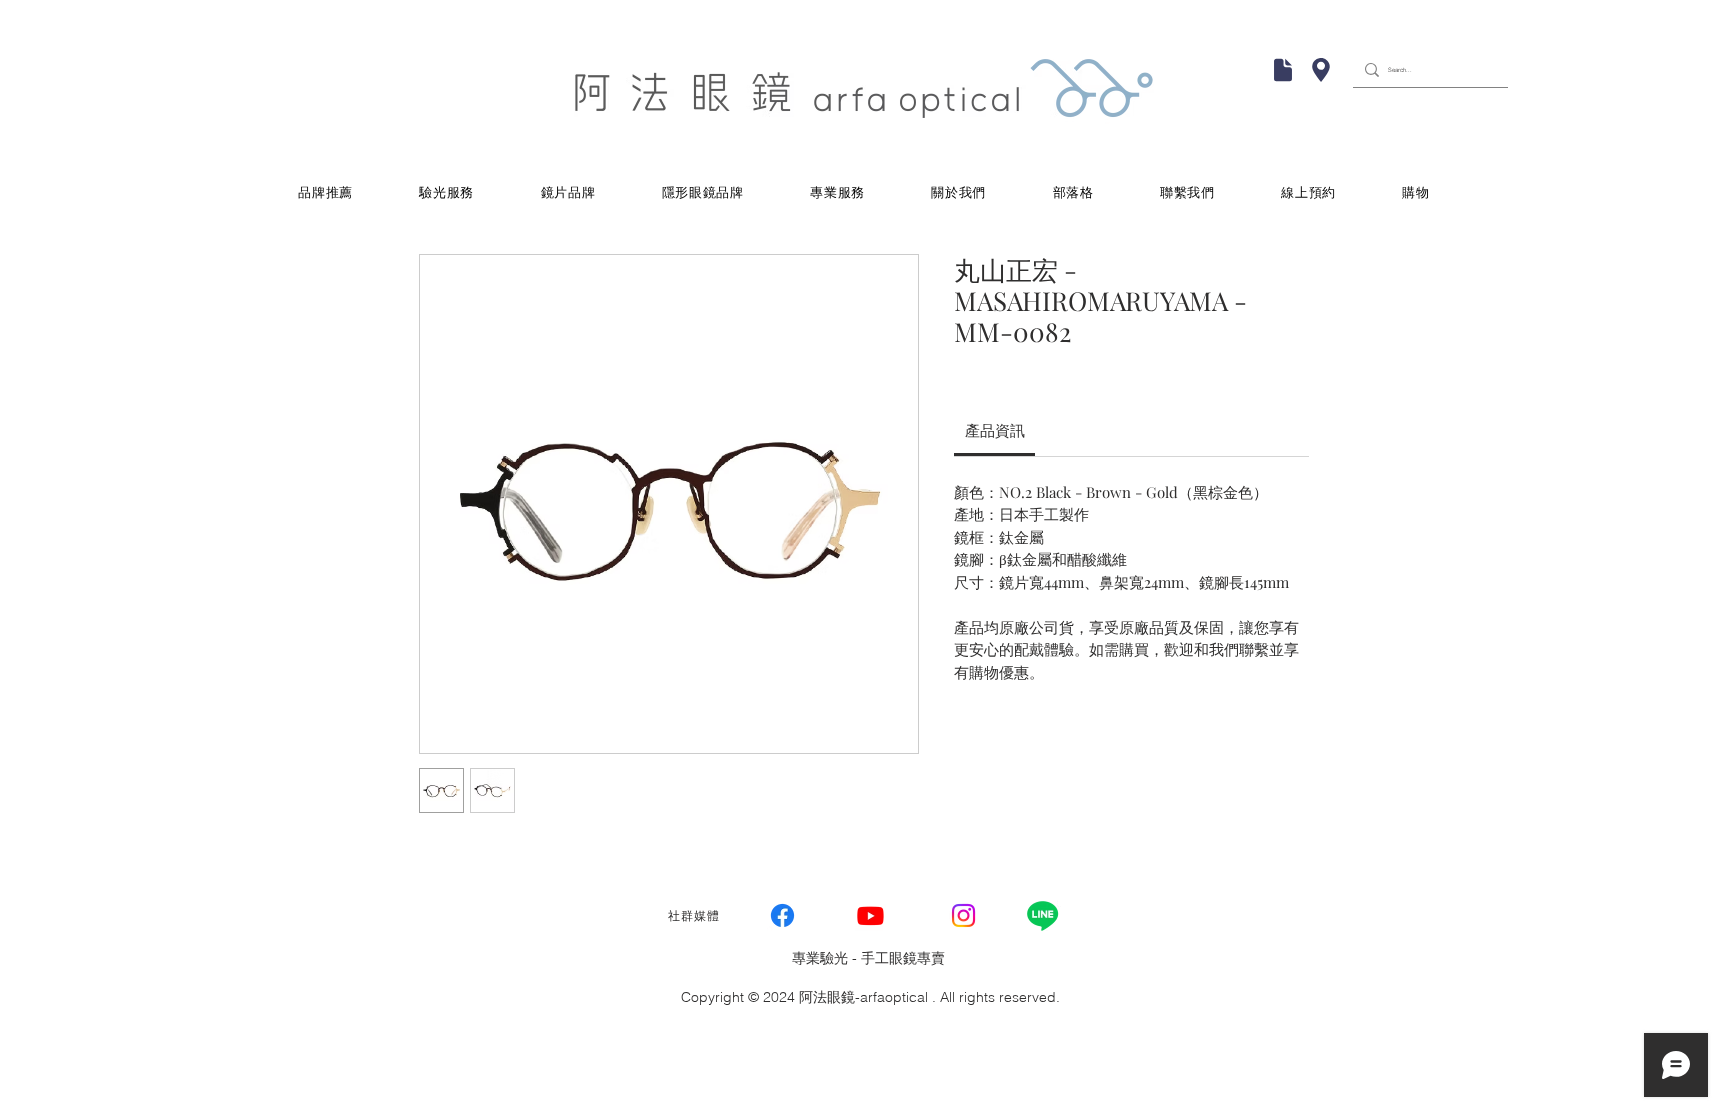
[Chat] (1321, 70)
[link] (995, 430)
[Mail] (1283, 70)
